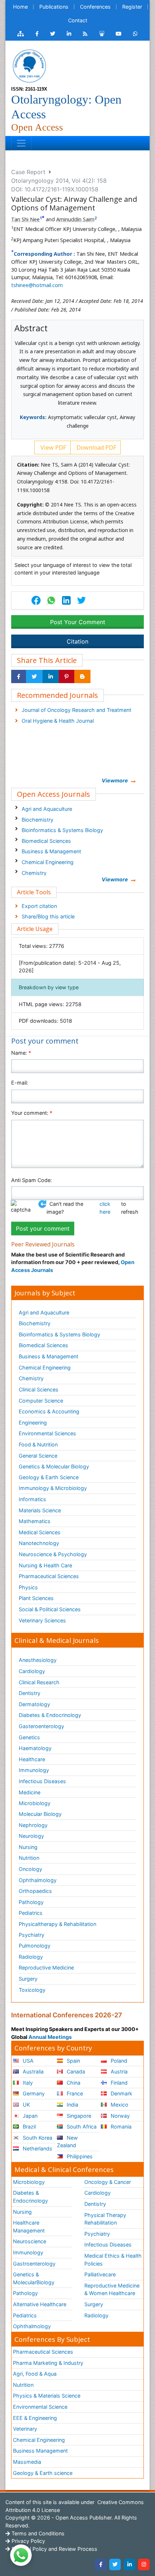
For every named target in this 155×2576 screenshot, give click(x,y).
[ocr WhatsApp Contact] (135, 34)
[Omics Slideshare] (102, 34)
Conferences (95, 7)
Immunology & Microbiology (53, 1488)
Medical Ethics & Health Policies (113, 2260)
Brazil (28, 2127)
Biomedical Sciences (46, 841)
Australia (32, 2071)
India (72, 2105)
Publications (54, 7)
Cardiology (32, 1671)
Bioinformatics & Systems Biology (62, 830)
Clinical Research (39, 1682)
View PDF (52, 447)
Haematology (35, 1748)
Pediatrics (31, 1913)
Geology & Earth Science (49, 1477)
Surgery (28, 1979)
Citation (77, 641)
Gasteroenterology (41, 1726)
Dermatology (34, 1704)
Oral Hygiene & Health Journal (58, 721)
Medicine (30, 1792)
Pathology (31, 1902)
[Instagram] (144, 2564)
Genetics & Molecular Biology (54, 1466)
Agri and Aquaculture (47, 809)
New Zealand (67, 2142)
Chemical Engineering (48, 862)
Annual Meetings (50, 2037)
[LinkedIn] (129, 2564)
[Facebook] (101, 2564)
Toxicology (32, 1990)
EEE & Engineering (35, 2418)
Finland (118, 2083)
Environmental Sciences (47, 1433)
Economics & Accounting (49, 1411)
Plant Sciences (36, 1598)
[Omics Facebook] (37, 34)
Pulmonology (35, 1946)
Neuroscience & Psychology (53, 1554)
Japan (29, 2116)
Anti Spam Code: (32, 1180)
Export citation (39, 906)
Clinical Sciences (39, 1389)
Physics (28, 1587)
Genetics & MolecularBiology (34, 2278)
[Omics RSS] (85, 34)
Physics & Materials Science (47, 2396)
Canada (75, 2071)
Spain (73, 2061)
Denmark (121, 2093)
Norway (119, 2116)
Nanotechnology (39, 1543)
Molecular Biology (40, 1814)
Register (132, 7)
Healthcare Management (29, 2227)
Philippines (79, 2156)
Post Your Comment (78, 622)
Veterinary (25, 2429)
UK (26, 2105)
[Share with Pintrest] (67, 677)
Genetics (29, 1737)
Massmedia (27, 2462)
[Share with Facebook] (19, 677)
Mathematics (35, 1521)
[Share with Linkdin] (51, 677)
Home (20, 7)
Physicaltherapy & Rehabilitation (57, 1924)
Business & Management (51, 851)
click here (105, 1208)
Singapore (78, 2116)
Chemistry (34, 873)
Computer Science (41, 1401)
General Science (38, 1456)
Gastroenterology (34, 2264)
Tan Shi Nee (25, 219)
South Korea (37, 2138)
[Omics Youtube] (119, 34)
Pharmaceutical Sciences (49, 1576)
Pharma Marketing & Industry (48, 2363)
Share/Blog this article (48, 916)
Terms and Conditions (37, 2533)
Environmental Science (40, 2407)
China (73, 2083)
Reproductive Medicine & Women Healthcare (112, 2289)
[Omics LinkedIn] (69, 34)
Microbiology (35, 1803)
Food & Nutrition (38, 1444)
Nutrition (29, 1858)
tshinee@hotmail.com (37, 285)
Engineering (33, 1423)
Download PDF (96, 447)
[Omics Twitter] (53, 34)
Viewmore (115, 780)
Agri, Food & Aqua (35, 2374)
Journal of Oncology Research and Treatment (76, 710)
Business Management (40, 2451)
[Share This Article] (51, 600)
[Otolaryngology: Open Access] (29, 65)
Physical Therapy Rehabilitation (105, 2219)
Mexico (119, 2105)
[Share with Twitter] (34, 677)
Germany (33, 2093)
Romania (120, 2127)
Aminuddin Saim (75, 219)
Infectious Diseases (42, 1781)
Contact (78, 20)
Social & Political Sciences (50, 1609)
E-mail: (20, 1083)
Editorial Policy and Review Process (54, 2549)
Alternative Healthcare (40, 2304)
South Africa (81, 2127)
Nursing (28, 1847)
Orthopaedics (35, 1891)
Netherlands (37, 2148)
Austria (118, 2071)
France (74, 2093)
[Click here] (21, 34)
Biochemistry (37, 820)
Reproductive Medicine (46, 1968)
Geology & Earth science (43, 2473)
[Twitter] (115, 2564)
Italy (27, 2083)
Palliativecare (100, 2274)
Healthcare (32, 1759)
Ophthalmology (38, 1880)
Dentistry (30, 1693)
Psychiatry (32, 1935)
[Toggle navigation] (21, 143)
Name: (21, 1053)
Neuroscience (30, 2241)
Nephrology (33, 1825)
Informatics (32, 1499)
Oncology (30, 1869)
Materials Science (40, 1510)
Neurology (31, 1836)
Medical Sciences (40, 1532)
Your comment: (32, 1113)
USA (27, 2061)
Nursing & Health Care (45, 1565)
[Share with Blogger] (82, 677)
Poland (118, 2061)
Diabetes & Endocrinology (50, 1715)
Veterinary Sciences (42, 1620)
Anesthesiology (38, 1660)
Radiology (31, 1957)
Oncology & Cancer (108, 2182)
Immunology (34, 1770)
